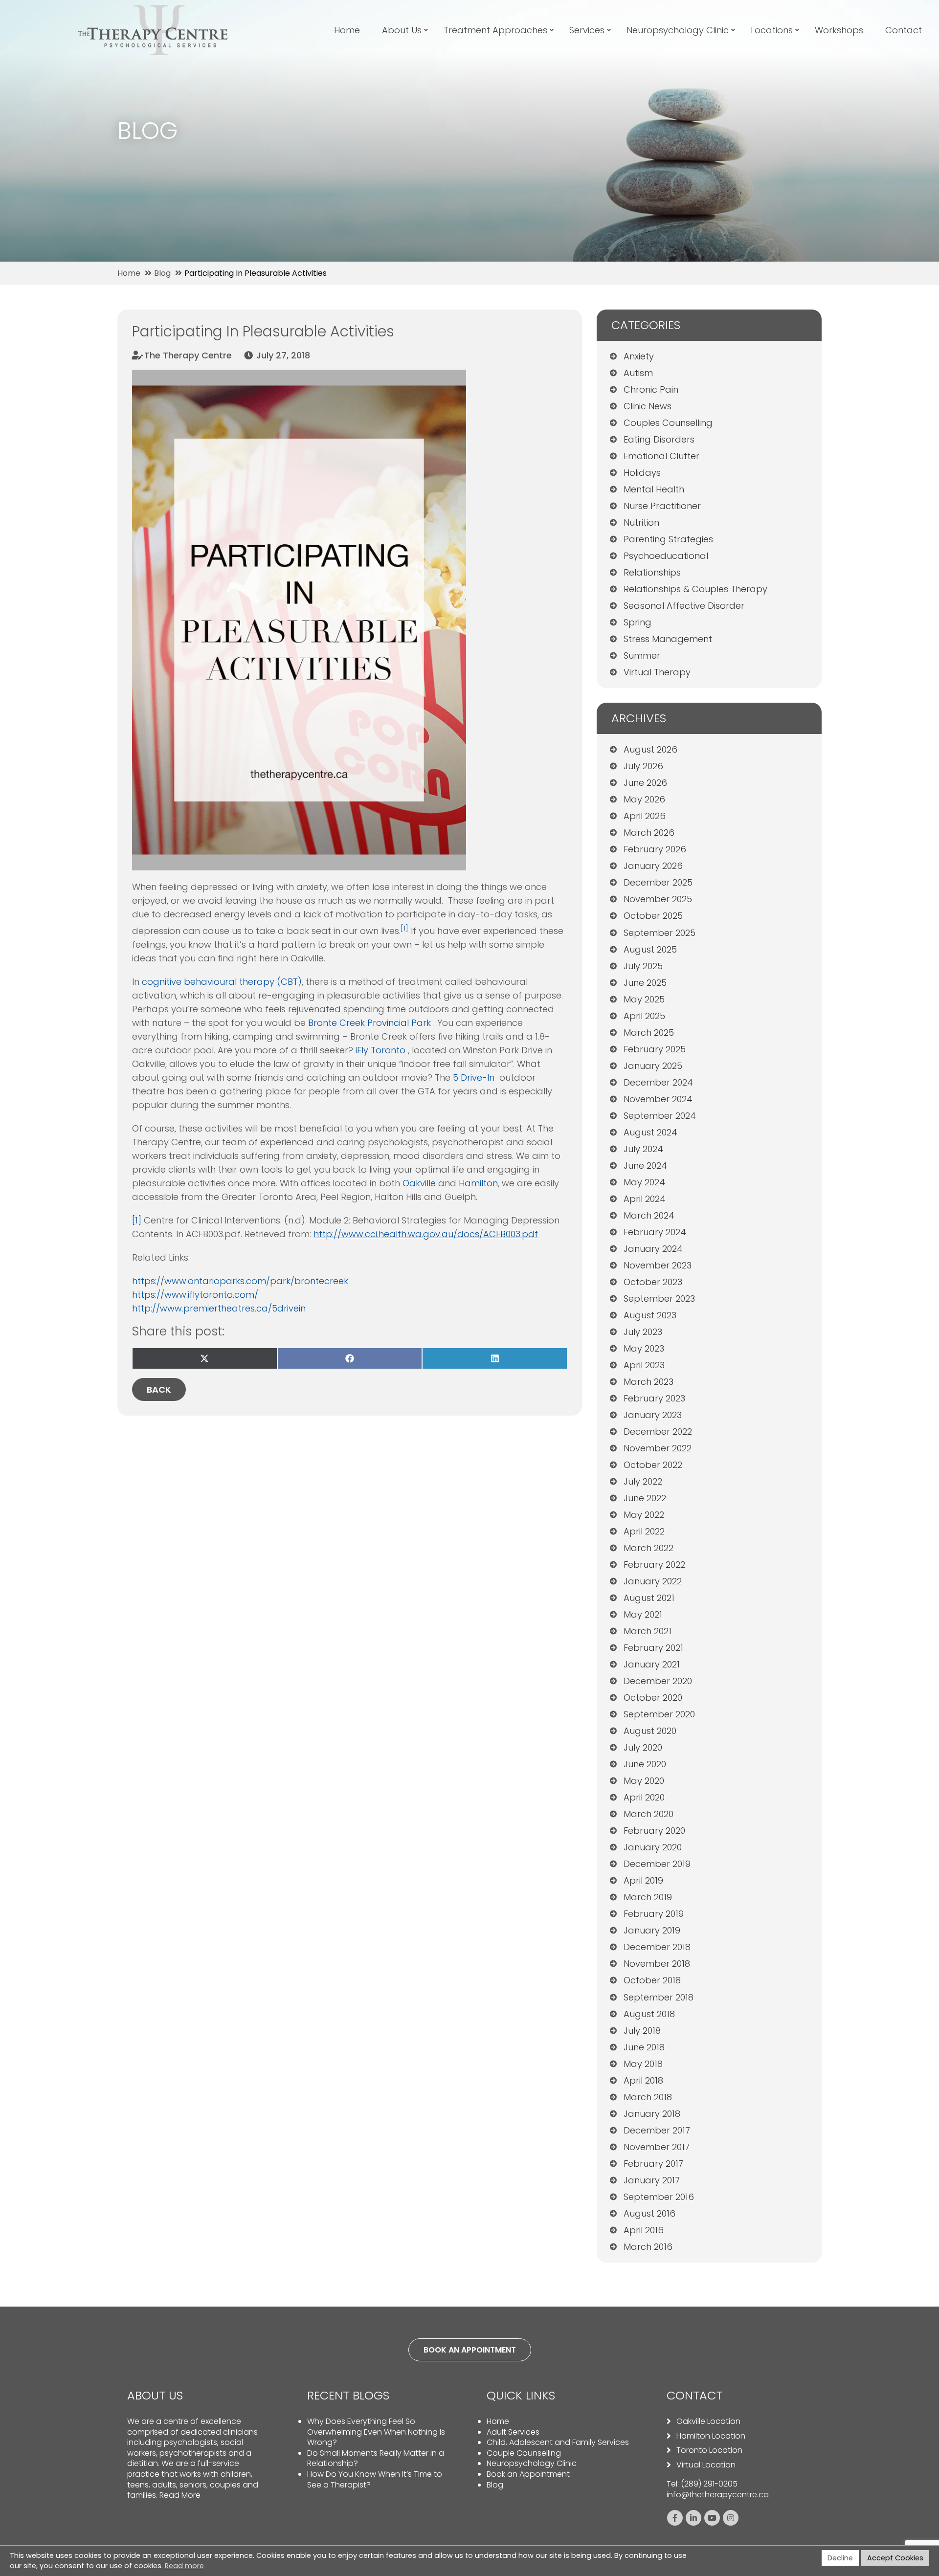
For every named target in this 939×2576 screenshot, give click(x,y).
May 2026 (644, 799)
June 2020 (645, 1764)
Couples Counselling (668, 423)
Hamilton (478, 1183)
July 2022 (643, 1481)
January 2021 (652, 1664)
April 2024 (645, 1199)
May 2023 (644, 1348)
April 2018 (643, 2080)
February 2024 (655, 1232)
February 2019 (654, 1914)
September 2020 (659, 1714)
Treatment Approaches (495, 30)
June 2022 (645, 1498)
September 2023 (659, 1299)
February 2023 (654, 1398)
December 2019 (657, 1864)
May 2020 (644, 1781)
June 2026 (645, 783)
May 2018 (643, 2064)
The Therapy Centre (188, 355)
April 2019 (643, 1880)
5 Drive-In (475, 1077)
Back (159, 1389)
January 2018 (652, 2114)
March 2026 (649, 833)
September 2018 (659, 1997)
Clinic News (648, 406)
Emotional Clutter (661, 456)
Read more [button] (184, 2566)
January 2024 (653, 1249)
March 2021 (648, 1631)
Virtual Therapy (657, 672)
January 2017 (652, 2180)
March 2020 (648, 1814)
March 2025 (649, 1033)
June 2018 (644, 2047)
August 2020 (650, 1731)
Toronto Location (709, 2450)
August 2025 (650, 949)
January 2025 (653, 1066)
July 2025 (643, 966)
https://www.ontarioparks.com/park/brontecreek (240, 1281)
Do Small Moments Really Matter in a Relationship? (376, 2458)
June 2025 (645, 983)
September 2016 (659, 2197)
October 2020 (653, 1698)
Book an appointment (470, 2350)
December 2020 (658, 1681)
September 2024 (660, 1116)
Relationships (652, 572)
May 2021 (643, 1614)
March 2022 (648, 1548)
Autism (638, 373)
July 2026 (643, 766)
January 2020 (653, 1847)
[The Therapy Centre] (153, 11)
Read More (180, 2495)
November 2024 (658, 1099)
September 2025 (660, 933)
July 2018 (642, 2031)
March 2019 (648, 1897)
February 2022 (654, 1565)
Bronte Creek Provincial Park (371, 1023)
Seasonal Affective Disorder (684, 606)
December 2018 (657, 1947)
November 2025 (658, 899)
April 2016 (644, 2230)
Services (587, 30)
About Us (402, 30)
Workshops (839, 30)
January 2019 (652, 1930)
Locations (772, 30)
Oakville (419, 1183)
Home (347, 30)
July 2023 (643, 1332)
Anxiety (639, 356)
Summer (642, 655)
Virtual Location (706, 2465)
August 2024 (650, 1132)
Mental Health (654, 489)
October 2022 (653, 1465)
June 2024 (645, 1166)
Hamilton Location (711, 2436)
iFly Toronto (382, 1050)
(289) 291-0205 (709, 2484)
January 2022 (653, 1581)
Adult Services (513, 2432)
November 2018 (657, 1964)
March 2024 (649, 1215)
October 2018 (652, 1980)
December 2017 (657, 2130)
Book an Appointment (528, 2474)
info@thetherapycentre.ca (718, 2495)
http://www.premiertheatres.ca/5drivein (219, 1308)
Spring (637, 622)
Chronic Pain (651, 389)
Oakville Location (708, 2421)
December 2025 (658, 882)
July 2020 (643, 1747)
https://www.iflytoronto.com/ (195, 1295)
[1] (137, 1220)
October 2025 (653, 916)
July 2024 (643, 1149)
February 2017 (653, 2164)
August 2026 (650, 749)
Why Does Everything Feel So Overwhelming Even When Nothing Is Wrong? (376, 2432)
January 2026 (653, 866)
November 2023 (658, 1265)
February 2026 (655, 849)
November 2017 (657, 2147)
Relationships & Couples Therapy (695, 589)
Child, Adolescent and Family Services (558, 2442)
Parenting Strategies (668, 539)
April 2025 (644, 1016)
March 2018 (648, 2097)
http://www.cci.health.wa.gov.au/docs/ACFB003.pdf (426, 1234)
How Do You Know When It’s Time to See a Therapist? (375, 2479)
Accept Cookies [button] (895, 2558)
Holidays (642, 473)
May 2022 (644, 1515)
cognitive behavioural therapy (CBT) (222, 982)
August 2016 (649, 2213)
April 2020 (644, 1797)
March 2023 (648, 1382)
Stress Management (668, 639)
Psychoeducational (666, 556)
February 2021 (653, 1648)
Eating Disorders (659, 439)
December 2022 (658, 1432)
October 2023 (653, 1282)
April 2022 (644, 1531)
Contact (904, 30)
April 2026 (645, 816)
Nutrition (641, 522)
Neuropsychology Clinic (678, 30)
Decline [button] (840, 2558)
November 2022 (658, 1448)
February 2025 (655, 1049)
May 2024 (644, 1182)
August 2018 (649, 2014)
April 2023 (644, 1365)
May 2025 (644, 999)
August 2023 (650, 1315)
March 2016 (648, 2247)
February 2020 (654, 1831)
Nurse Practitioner (662, 506)
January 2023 (653, 1415)
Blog (495, 2485)
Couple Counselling (524, 2453)
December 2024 (658, 1082)
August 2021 (649, 1598)
